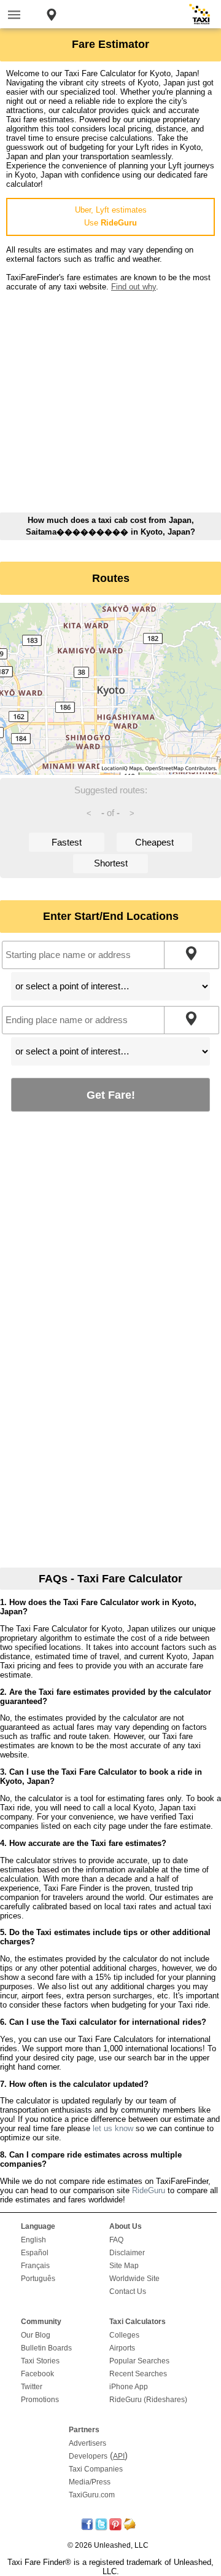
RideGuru (149, 2190)
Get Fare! (111, 1095)
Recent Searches (138, 2374)
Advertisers (87, 2443)
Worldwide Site (134, 2279)
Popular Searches (139, 2361)
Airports (122, 2348)
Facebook (37, 2374)
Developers (88, 2456)
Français (35, 2266)
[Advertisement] (110, 402)
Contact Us (128, 2291)
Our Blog (36, 2335)
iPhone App (129, 2387)
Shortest (111, 863)
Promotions (40, 2400)
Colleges (124, 2335)
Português (38, 2279)
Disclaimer (127, 2253)
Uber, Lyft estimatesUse (111, 216)
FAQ (116, 2240)
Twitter (32, 2387)
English (33, 2240)
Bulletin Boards (46, 2348)
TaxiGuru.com (92, 2495)
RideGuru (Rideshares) (148, 2400)
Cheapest (154, 842)
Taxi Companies (96, 2469)
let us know (113, 2128)
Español (35, 2253)
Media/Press (90, 2482)
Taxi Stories (40, 2361)
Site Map (124, 2266)
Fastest (67, 842)
